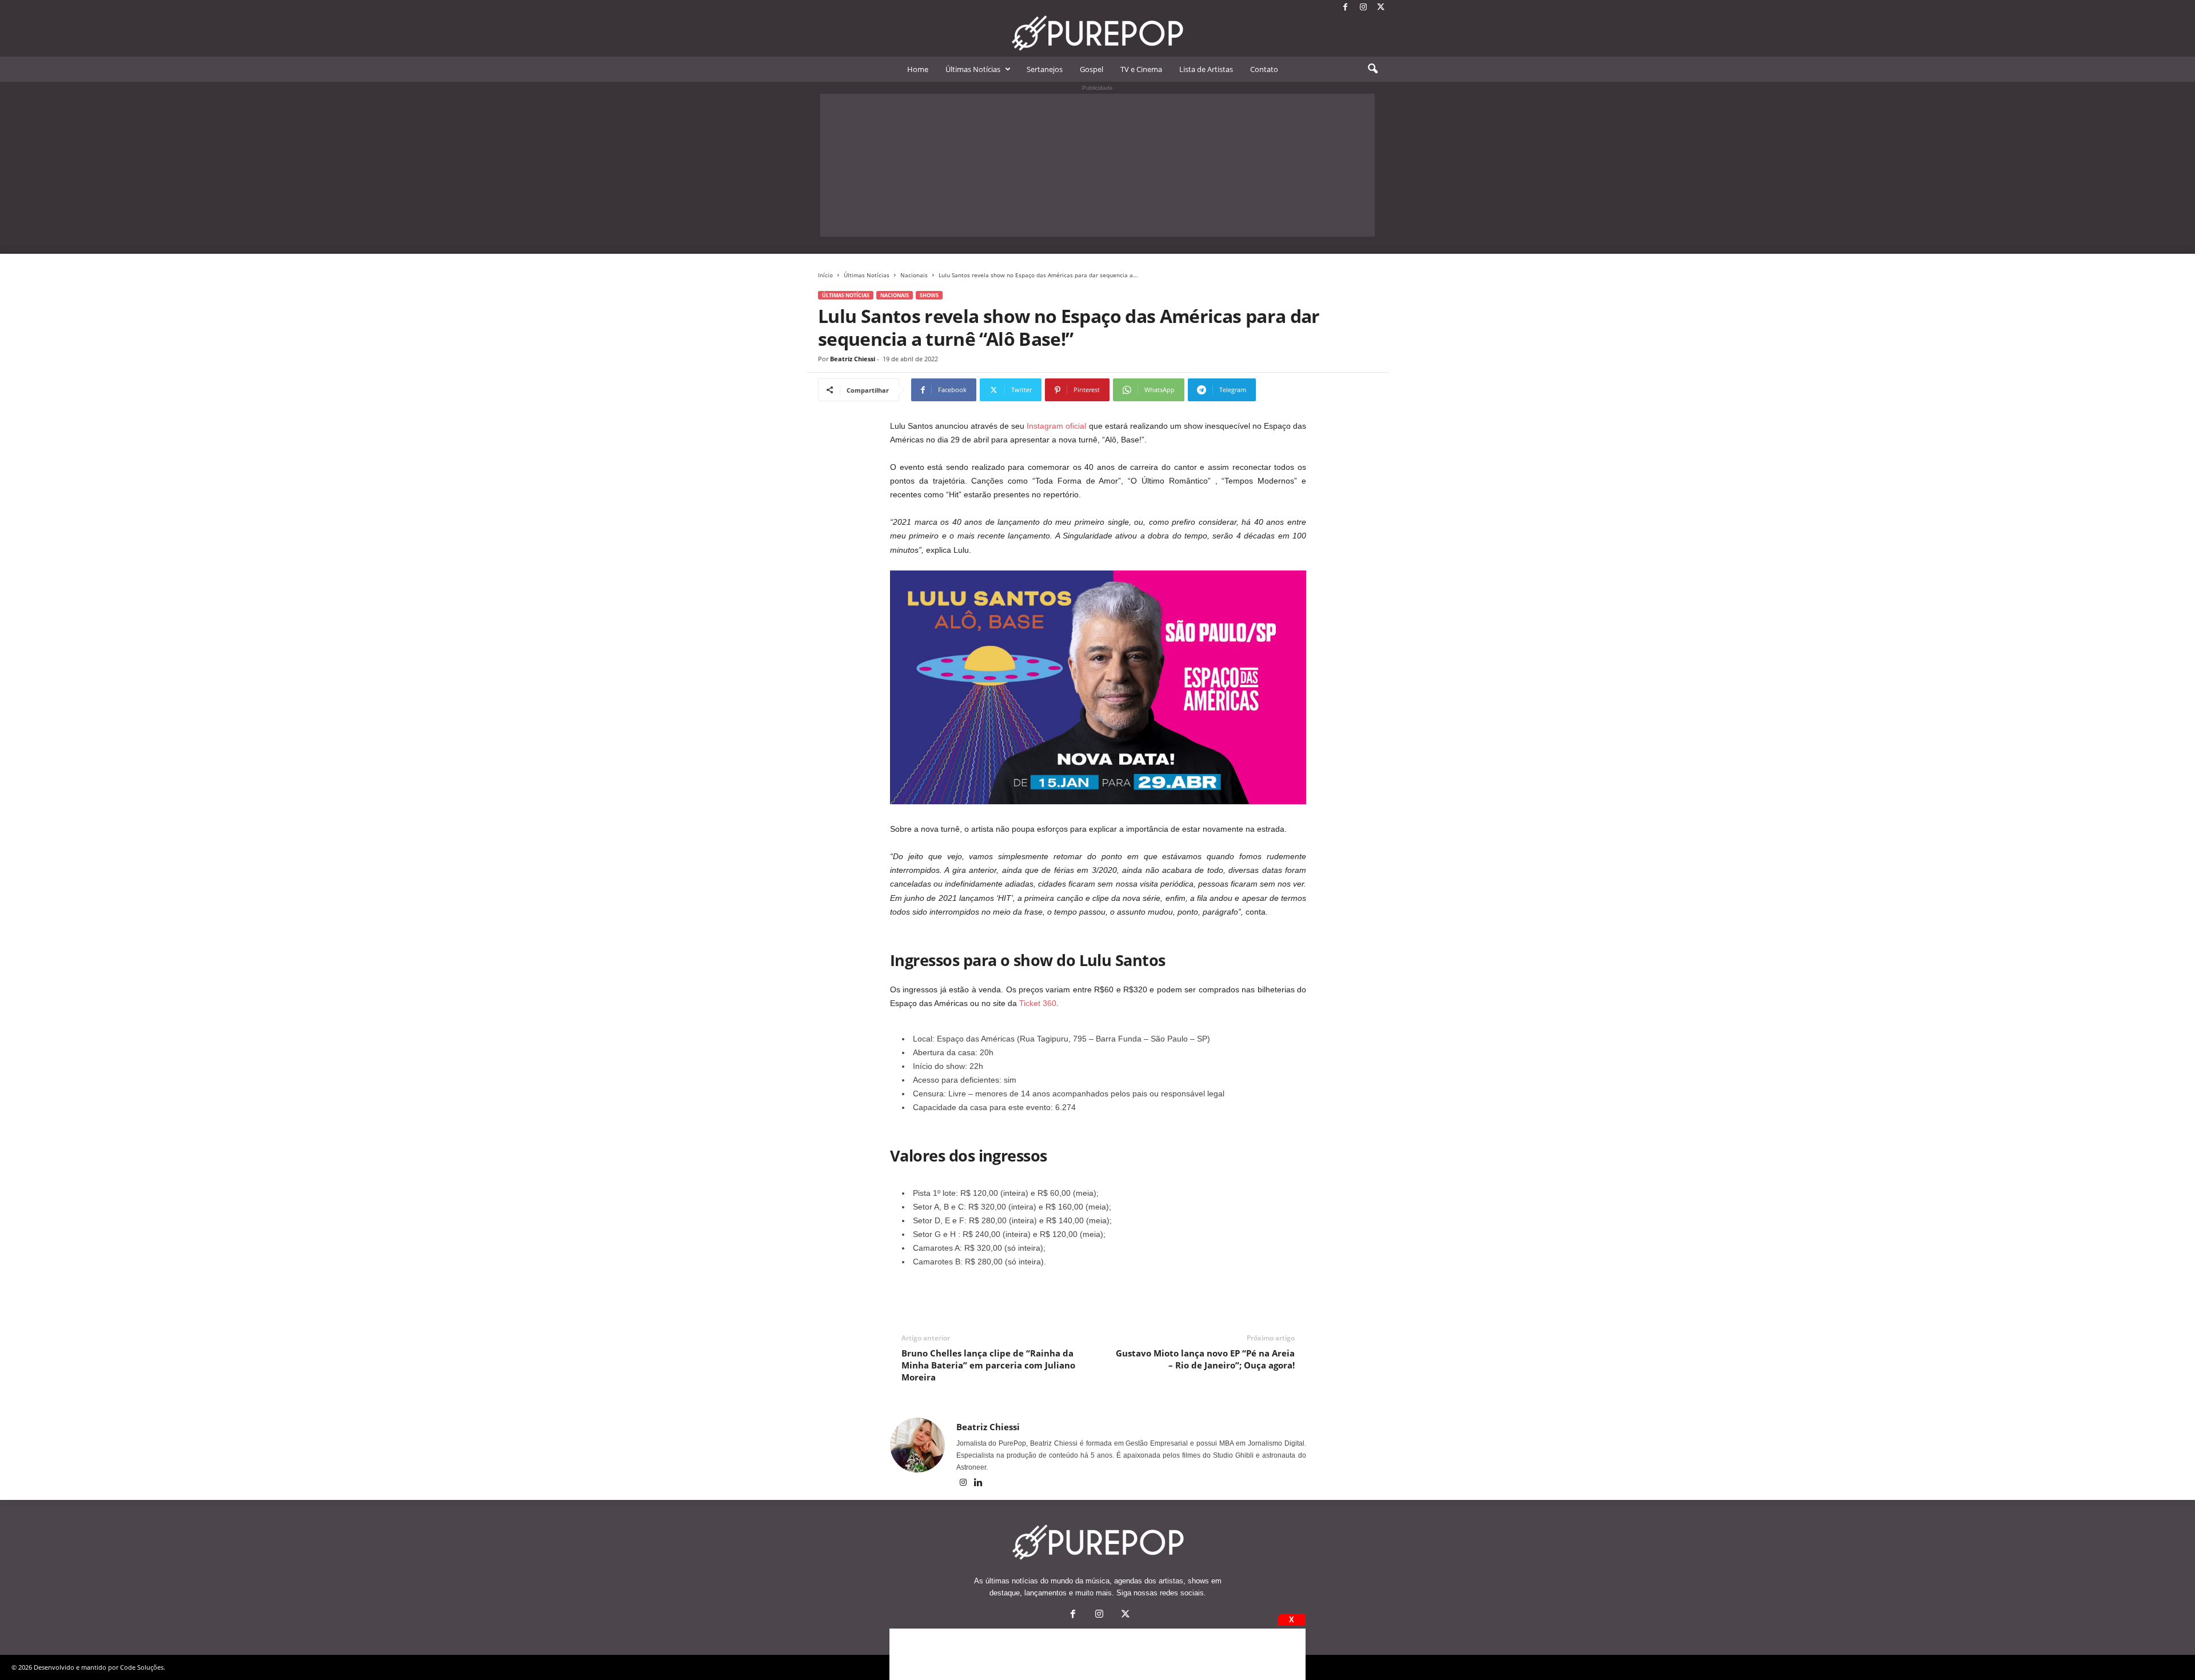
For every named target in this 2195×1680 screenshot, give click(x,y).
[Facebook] (1346, 8)
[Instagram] (1363, 8)
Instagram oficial (1056, 426)
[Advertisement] (1097, 165)
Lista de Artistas (1206, 69)
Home (918, 69)
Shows (929, 295)
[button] (1372, 69)
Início (825, 275)
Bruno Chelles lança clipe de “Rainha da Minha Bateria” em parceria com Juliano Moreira (988, 1365)
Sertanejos (1045, 69)
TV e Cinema (1141, 69)
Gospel (1091, 69)
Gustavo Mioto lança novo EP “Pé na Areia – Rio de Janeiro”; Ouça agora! (1205, 1359)
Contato (1264, 69)
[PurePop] (1097, 33)
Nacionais (914, 275)
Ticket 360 (1038, 1003)
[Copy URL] (1294, 390)
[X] (1381, 8)
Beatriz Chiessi (853, 359)
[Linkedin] (979, 1483)
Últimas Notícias (973, 69)
